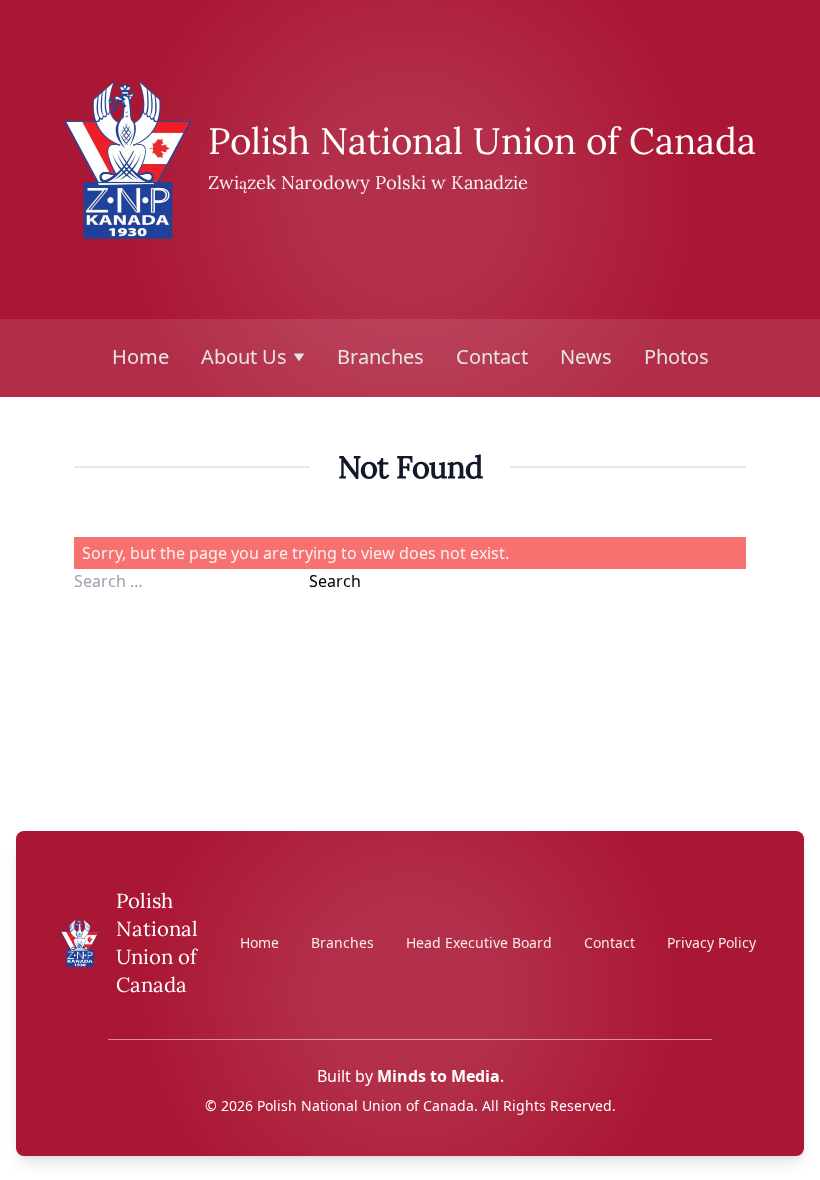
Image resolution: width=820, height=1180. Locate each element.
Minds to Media (438, 1076)
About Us (244, 356)
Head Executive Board (479, 942)
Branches (380, 356)
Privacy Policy (711, 942)
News (586, 356)
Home (140, 356)
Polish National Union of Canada (482, 140)
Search (335, 581)
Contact (492, 356)
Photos (676, 356)
